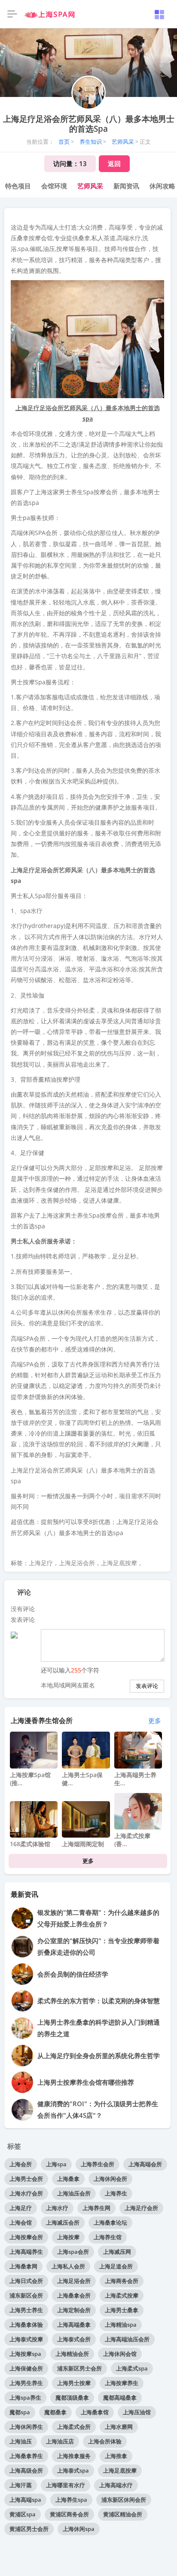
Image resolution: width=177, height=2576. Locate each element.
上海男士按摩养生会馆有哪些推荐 (86, 2082)
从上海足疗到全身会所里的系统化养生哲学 (99, 2056)
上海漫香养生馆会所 (42, 1720)
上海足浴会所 (77, 1563)
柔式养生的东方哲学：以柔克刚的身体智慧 (99, 2001)
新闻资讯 (126, 186)
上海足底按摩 (119, 1563)
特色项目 (18, 186)
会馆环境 (54, 186)
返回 (114, 163)
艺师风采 (123, 142)
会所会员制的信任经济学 (73, 1974)
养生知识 (91, 142)
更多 (155, 1720)
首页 (64, 142)
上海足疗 (41, 1563)
